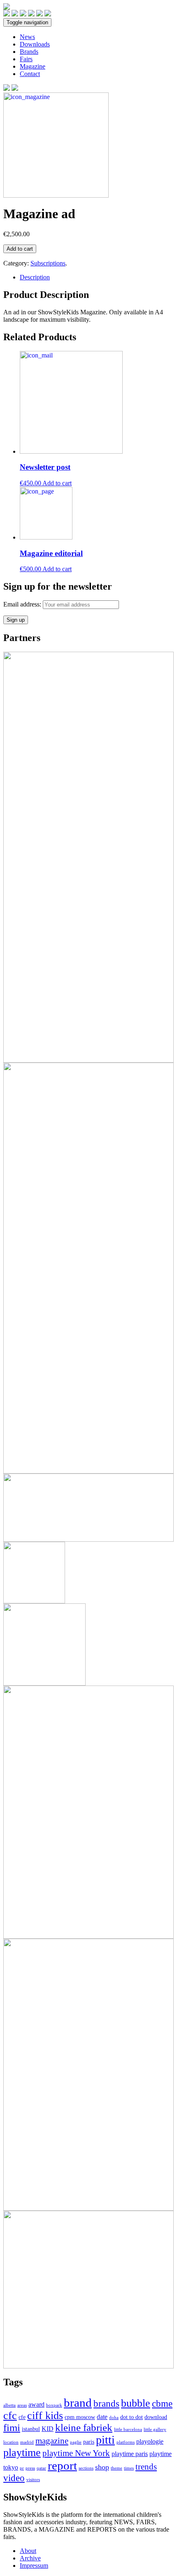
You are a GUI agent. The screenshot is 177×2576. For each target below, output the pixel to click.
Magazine (33, 66)
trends (146, 2467)
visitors (33, 2480)
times (129, 2468)
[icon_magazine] (56, 195)
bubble (136, 2403)
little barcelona (128, 2430)
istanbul (31, 2429)
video (14, 2478)
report (62, 2465)
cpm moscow (80, 2417)
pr (22, 2468)
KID (48, 2429)
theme (116, 2468)
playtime (22, 2453)
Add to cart (20, 249)
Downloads (35, 44)
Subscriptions (48, 263)
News (27, 37)
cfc (10, 2416)
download (156, 2417)
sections (86, 2468)
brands (106, 2403)
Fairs (26, 59)
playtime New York (76, 2453)
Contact (30, 74)
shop (102, 2467)
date (102, 2417)
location (11, 2442)
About (28, 2551)
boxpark (54, 2405)
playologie (150, 2441)
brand (78, 2403)
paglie (76, 2442)
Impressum (34, 2566)
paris (89, 2442)
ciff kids (45, 2416)
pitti (105, 2440)
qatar (41, 2468)
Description (35, 277)
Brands (29, 52)
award (36, 2404)
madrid (27, 2442)
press (30, 2468)
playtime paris (130, 2454)
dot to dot (132, 2417)
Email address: (23, 604)
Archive (30, 2558)
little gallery (155, 2430)
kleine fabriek (84, 2427)
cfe (22, 2417)
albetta (9, 2405)
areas (22, 2405)
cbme (162, 2403)
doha (114, 2418)
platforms (126, 2442)
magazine (52, 2441)
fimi (12, 2427)
